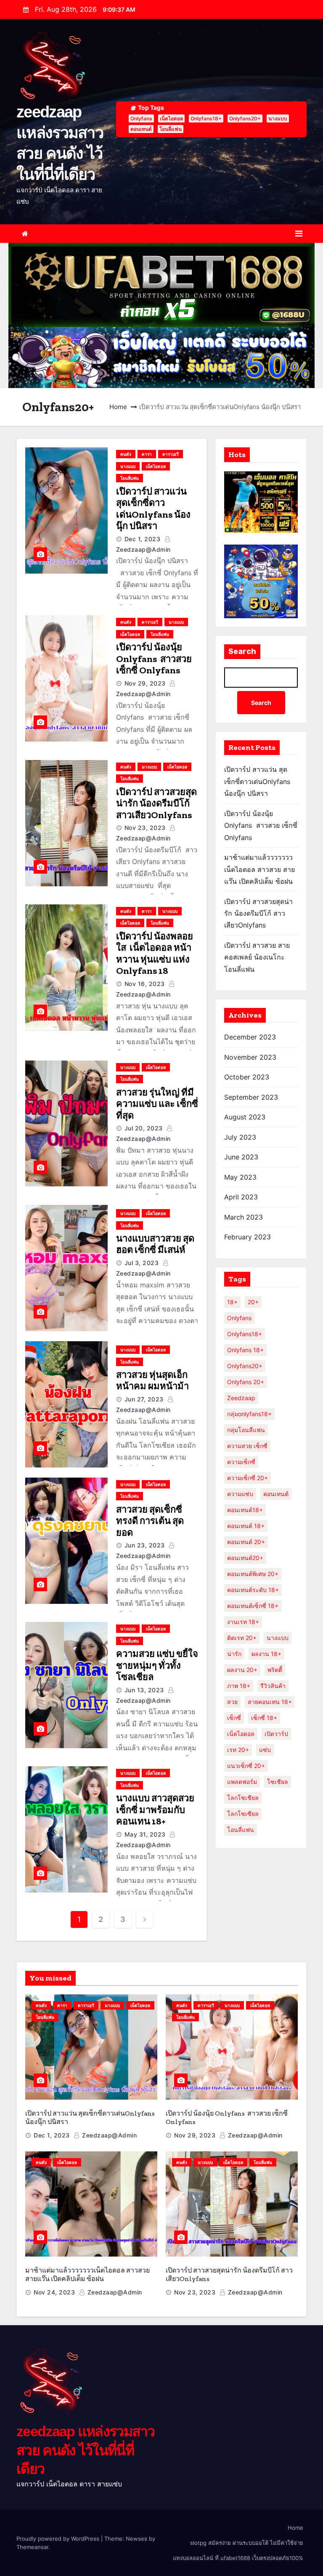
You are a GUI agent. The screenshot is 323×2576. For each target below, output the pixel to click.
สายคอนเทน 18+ (270, 1702)
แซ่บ (265, 1750)
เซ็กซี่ (234, 1718)
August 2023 (245, 1117)
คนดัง (126, 454)
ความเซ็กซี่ (241, 1462)
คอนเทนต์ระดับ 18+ (253, 1590)
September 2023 (251, 1097)
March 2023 (244, 1217)
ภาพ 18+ (239, 1686)
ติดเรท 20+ (242, 1638)
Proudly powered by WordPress (59, 2539)
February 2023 (248, 1237)
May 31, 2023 (145, 1834)
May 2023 (240, 1177)
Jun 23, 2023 (145, 1545)
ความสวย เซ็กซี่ (247, 1446)
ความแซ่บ (240, 1494)
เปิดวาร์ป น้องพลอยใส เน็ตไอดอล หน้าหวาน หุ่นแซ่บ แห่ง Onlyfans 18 (155, 954)
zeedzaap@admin (109, 2135)
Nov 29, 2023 (145, 683)
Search (242, 651)
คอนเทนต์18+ (245, 1510)
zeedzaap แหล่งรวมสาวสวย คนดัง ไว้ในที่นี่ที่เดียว (86, 2450)
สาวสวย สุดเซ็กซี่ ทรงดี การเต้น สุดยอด (150, 1521)
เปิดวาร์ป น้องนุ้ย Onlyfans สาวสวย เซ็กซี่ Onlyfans (154, 659)
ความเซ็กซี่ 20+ (248, 1478)
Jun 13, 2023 (144, 1690)
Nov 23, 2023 (145, 828)
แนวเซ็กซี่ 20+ (246, 1766)
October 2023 (247, 1077)
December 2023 (250, 1037)
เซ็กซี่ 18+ (264, 1718)
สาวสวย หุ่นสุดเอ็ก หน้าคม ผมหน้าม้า (152, 1381)
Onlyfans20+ (245, 118)
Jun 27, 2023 (144, 1399)
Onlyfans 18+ (245, 1350)
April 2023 (241, 1197)
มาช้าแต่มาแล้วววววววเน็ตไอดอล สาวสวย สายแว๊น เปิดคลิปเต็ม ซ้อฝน (259, 869)
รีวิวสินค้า (273, 1686)
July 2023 (240, 1137)
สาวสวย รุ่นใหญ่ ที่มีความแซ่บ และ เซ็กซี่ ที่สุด (157, 1104)
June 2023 (241, 1157)
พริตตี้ (275, 1670)
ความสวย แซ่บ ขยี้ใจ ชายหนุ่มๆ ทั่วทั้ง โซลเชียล (157, 1665)
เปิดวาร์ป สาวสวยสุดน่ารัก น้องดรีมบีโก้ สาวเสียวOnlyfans (156, 803)
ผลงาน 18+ (266, 1654)
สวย (232, 1702)
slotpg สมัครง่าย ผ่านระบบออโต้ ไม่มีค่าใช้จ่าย (247, 2543)
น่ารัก (234, 1654)
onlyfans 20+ (246, 1382)
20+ (253, 1302)
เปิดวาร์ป (276, 1734)
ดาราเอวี (171, 454)
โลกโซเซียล (243, 1814)
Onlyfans (141, 118)
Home (118, 407)
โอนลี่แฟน (171, 129)
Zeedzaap (241, 1398)
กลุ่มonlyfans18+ (249, 1414)
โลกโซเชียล (243, 1798)
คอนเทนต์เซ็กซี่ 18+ (253, 1606)
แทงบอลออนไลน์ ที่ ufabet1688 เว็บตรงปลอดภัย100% (238, 2558)
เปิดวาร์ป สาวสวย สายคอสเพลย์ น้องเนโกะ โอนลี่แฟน (257, 957)
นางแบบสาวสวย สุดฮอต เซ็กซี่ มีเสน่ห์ (155, 1244)
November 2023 (250, 1057)
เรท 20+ (238, 1750)
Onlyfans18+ (206, 118)
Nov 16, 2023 (145, 984)
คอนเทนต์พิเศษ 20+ (253, 1574)
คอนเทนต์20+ (245, 1558)
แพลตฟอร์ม (242, 1782)
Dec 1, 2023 (143, 539)
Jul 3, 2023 (142, 1263)
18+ (232, 1302)
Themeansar (32, 2547)
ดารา (147, 454)
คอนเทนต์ (141, 129)
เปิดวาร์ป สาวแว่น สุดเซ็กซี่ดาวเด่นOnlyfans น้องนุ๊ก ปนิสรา (153, 509)
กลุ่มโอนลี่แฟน (246, 1430)
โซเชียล (278, 1782)
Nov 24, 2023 (54, 2292)
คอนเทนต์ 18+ (246, 1526)
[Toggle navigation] (299, 234)
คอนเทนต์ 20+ (246, 1542)
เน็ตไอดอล (171, 118)
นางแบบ (278, 118)
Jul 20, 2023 (144, 1128)
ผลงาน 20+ (242, 1670)
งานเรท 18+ (243, 1622)
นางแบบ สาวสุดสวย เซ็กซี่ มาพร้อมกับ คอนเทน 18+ (155, 1810)
